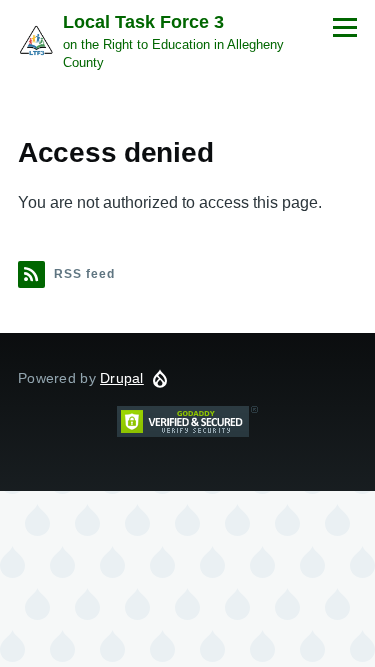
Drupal (122, 378)
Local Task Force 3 (143, 22)
